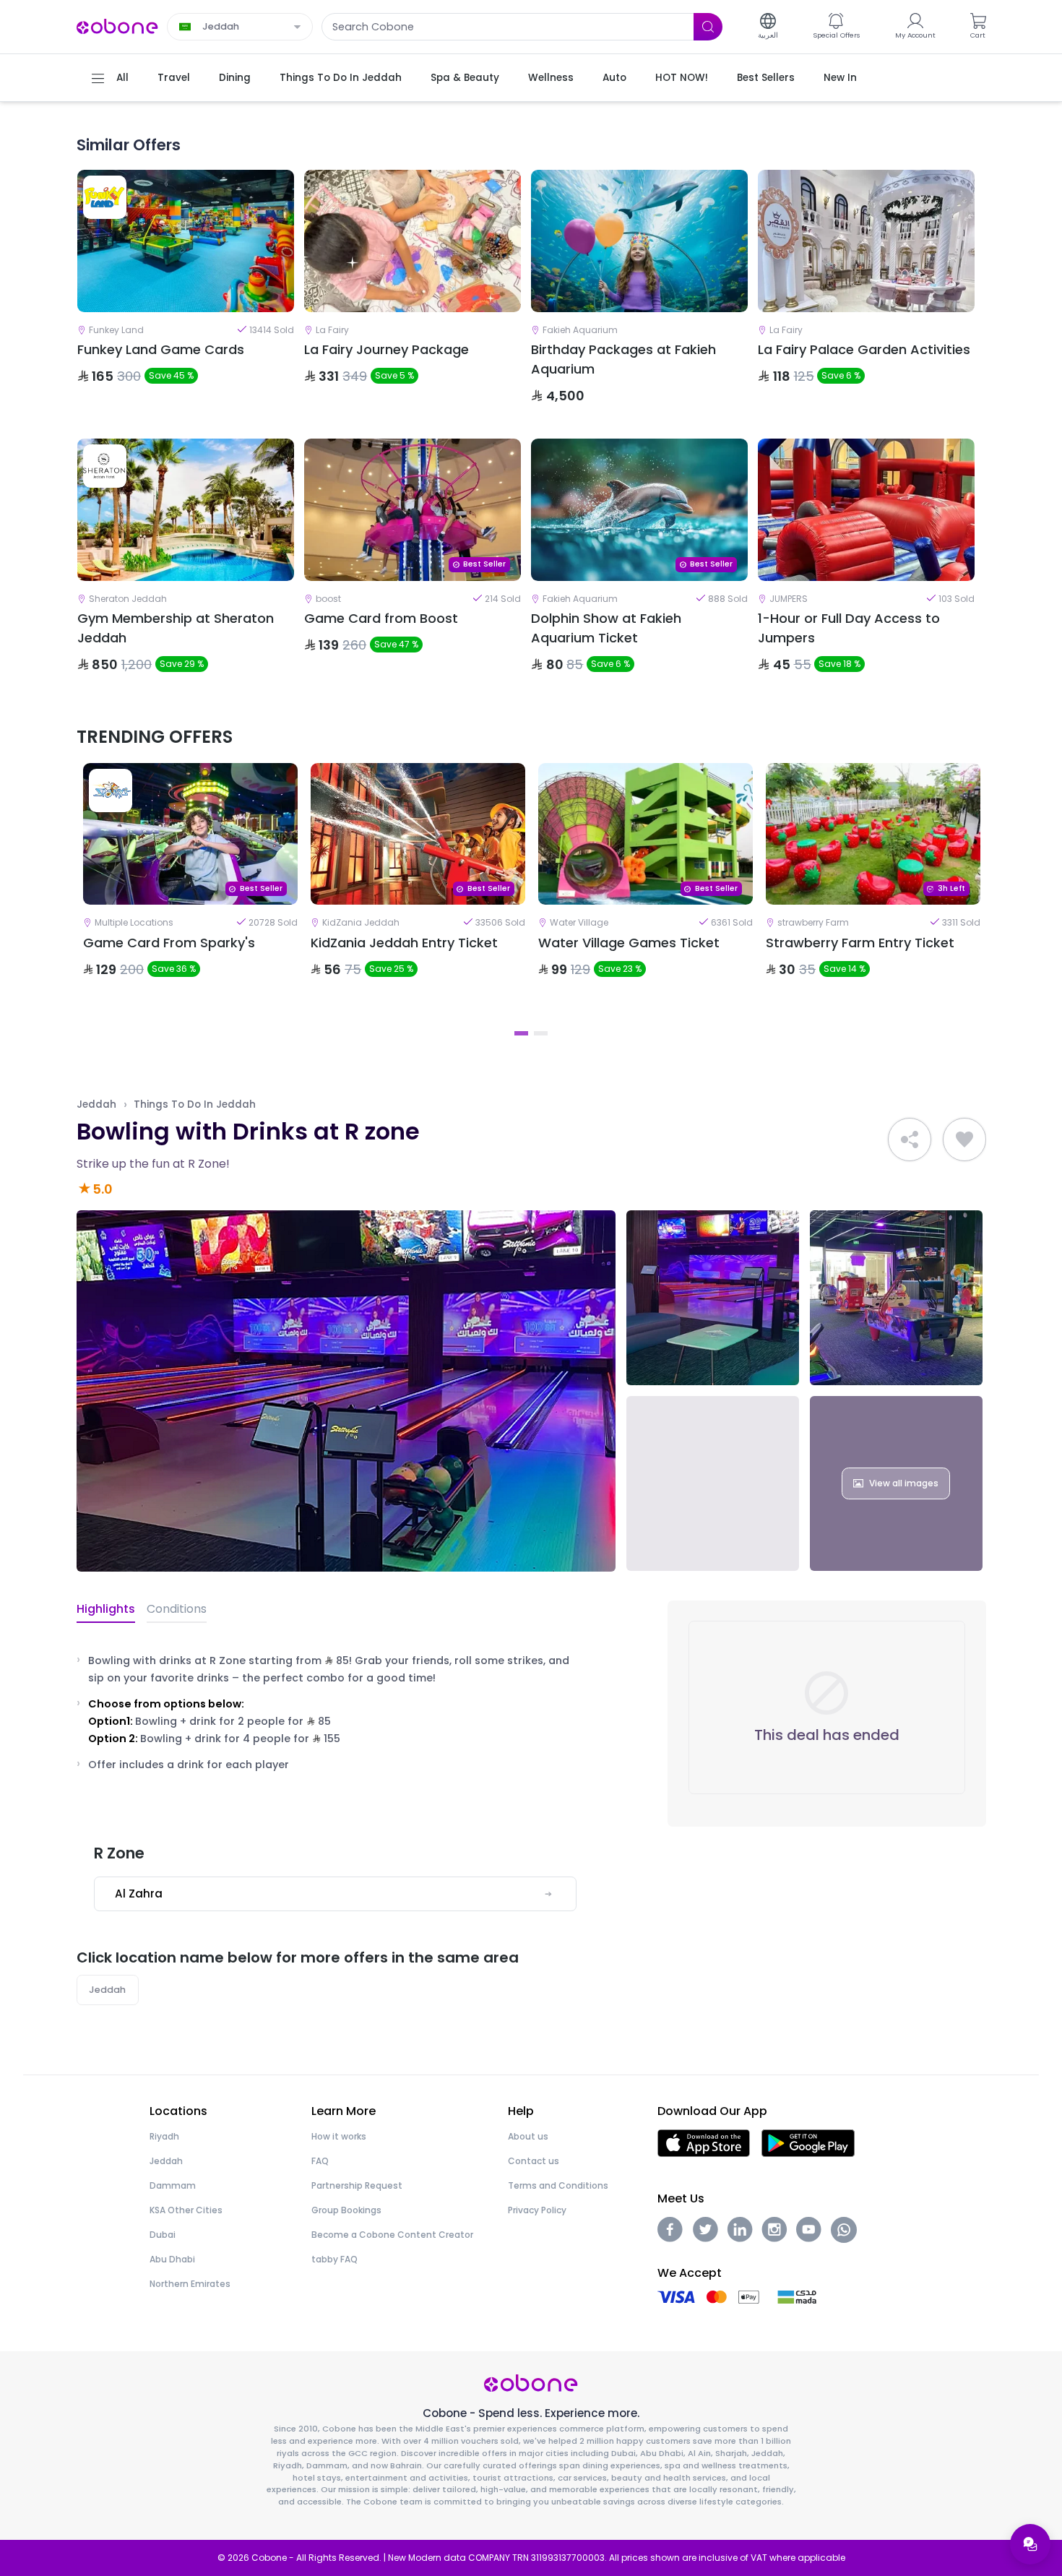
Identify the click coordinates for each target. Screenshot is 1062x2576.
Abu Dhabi (172, 2259)
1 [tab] (521, 1033)
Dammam (173, 2185)
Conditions (177, 1609)
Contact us (534, 2161)
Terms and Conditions (558, 2185)
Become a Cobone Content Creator (392, 2235)
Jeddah (96, 1104)
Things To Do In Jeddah (195, 1104)
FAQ (320, 2161)
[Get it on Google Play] (808, 2142)
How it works (339, 2136)
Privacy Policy (537, 2210)
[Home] (118, 26)
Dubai (163, 2235)
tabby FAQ (334, 2259)
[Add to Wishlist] (964, 1140)
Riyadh (164, 2136)
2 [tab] (541, 1033)
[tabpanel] (190, 892)
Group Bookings (346, 2210)
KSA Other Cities (186, 2210)
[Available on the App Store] (704, 2142)
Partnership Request (357, 2185)
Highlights (106, 1609)
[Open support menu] (1030, 2544)
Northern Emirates (190, 2284)
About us (528, 2136)
